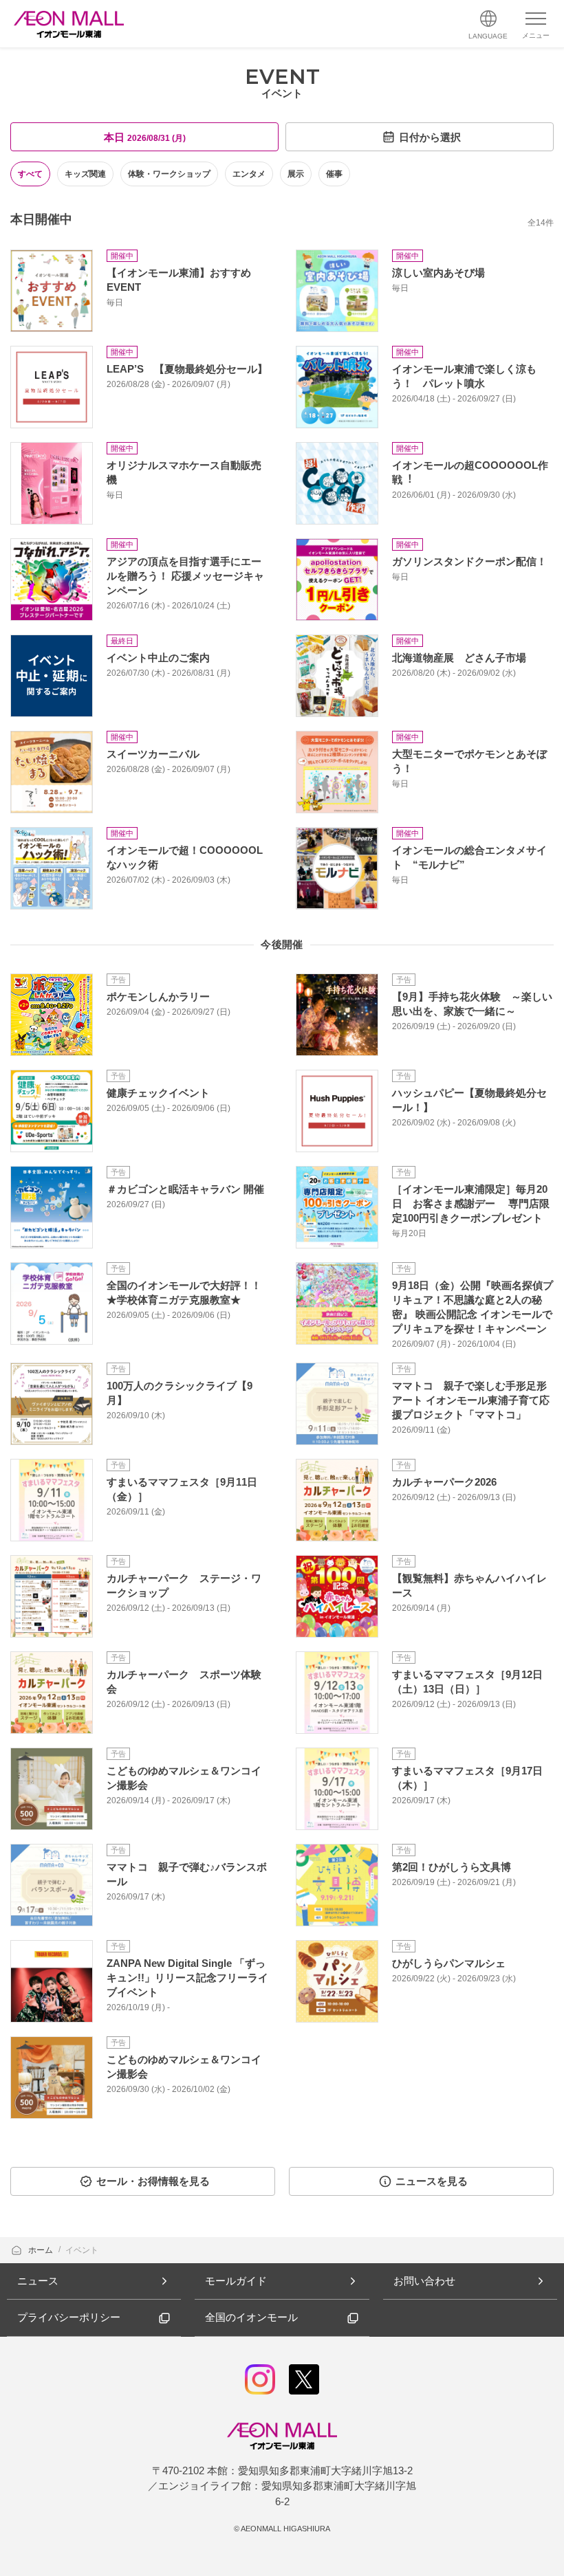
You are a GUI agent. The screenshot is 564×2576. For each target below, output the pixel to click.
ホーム (42, 2250)
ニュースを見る (432, 2181)
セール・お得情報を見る (153, 2181)
